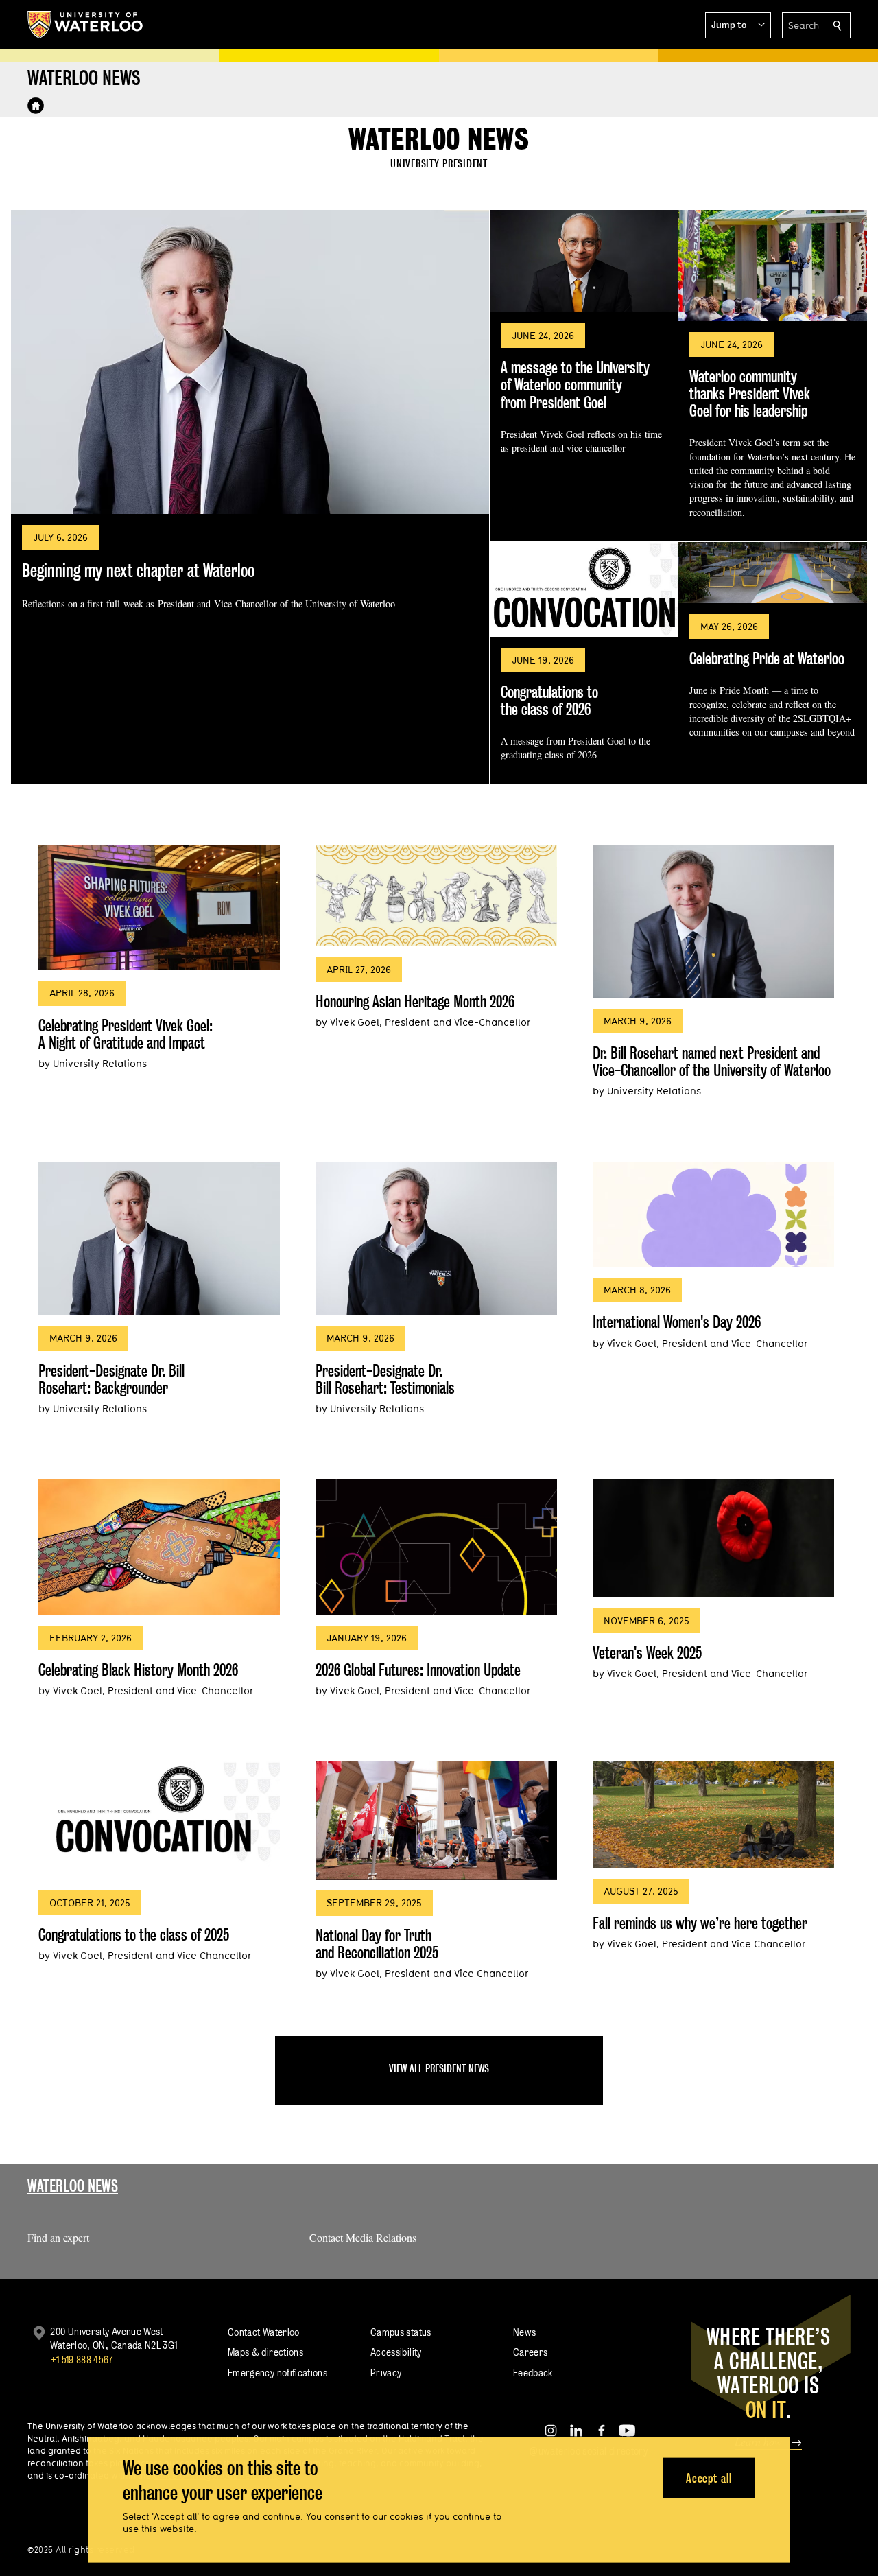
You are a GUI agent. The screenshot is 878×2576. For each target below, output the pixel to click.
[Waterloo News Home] (36, 106)
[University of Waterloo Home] (86, 25)
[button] (738, 25)
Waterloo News (73, 2186)
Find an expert (58, 2237)
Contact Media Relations (363, 2237)
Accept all (709, 2478)
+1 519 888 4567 (82, 2360)
